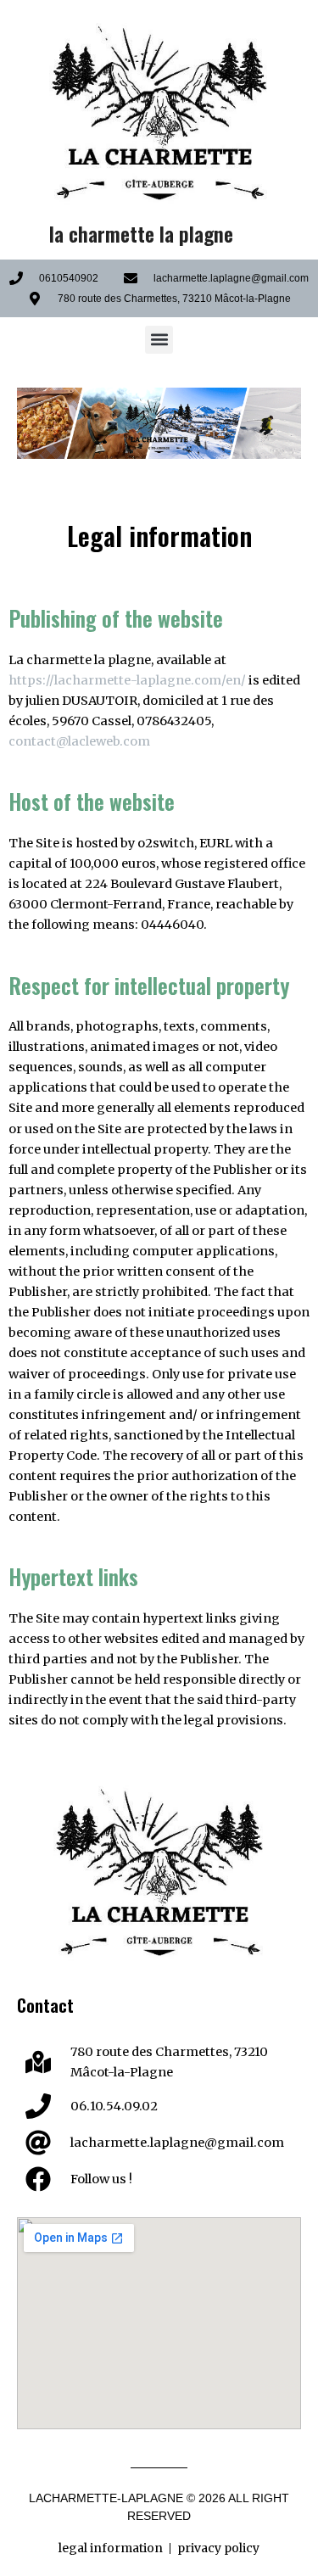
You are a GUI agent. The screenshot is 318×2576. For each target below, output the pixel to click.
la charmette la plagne (141, 234)
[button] (159, 340)
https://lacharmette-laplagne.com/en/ (127, 680)
